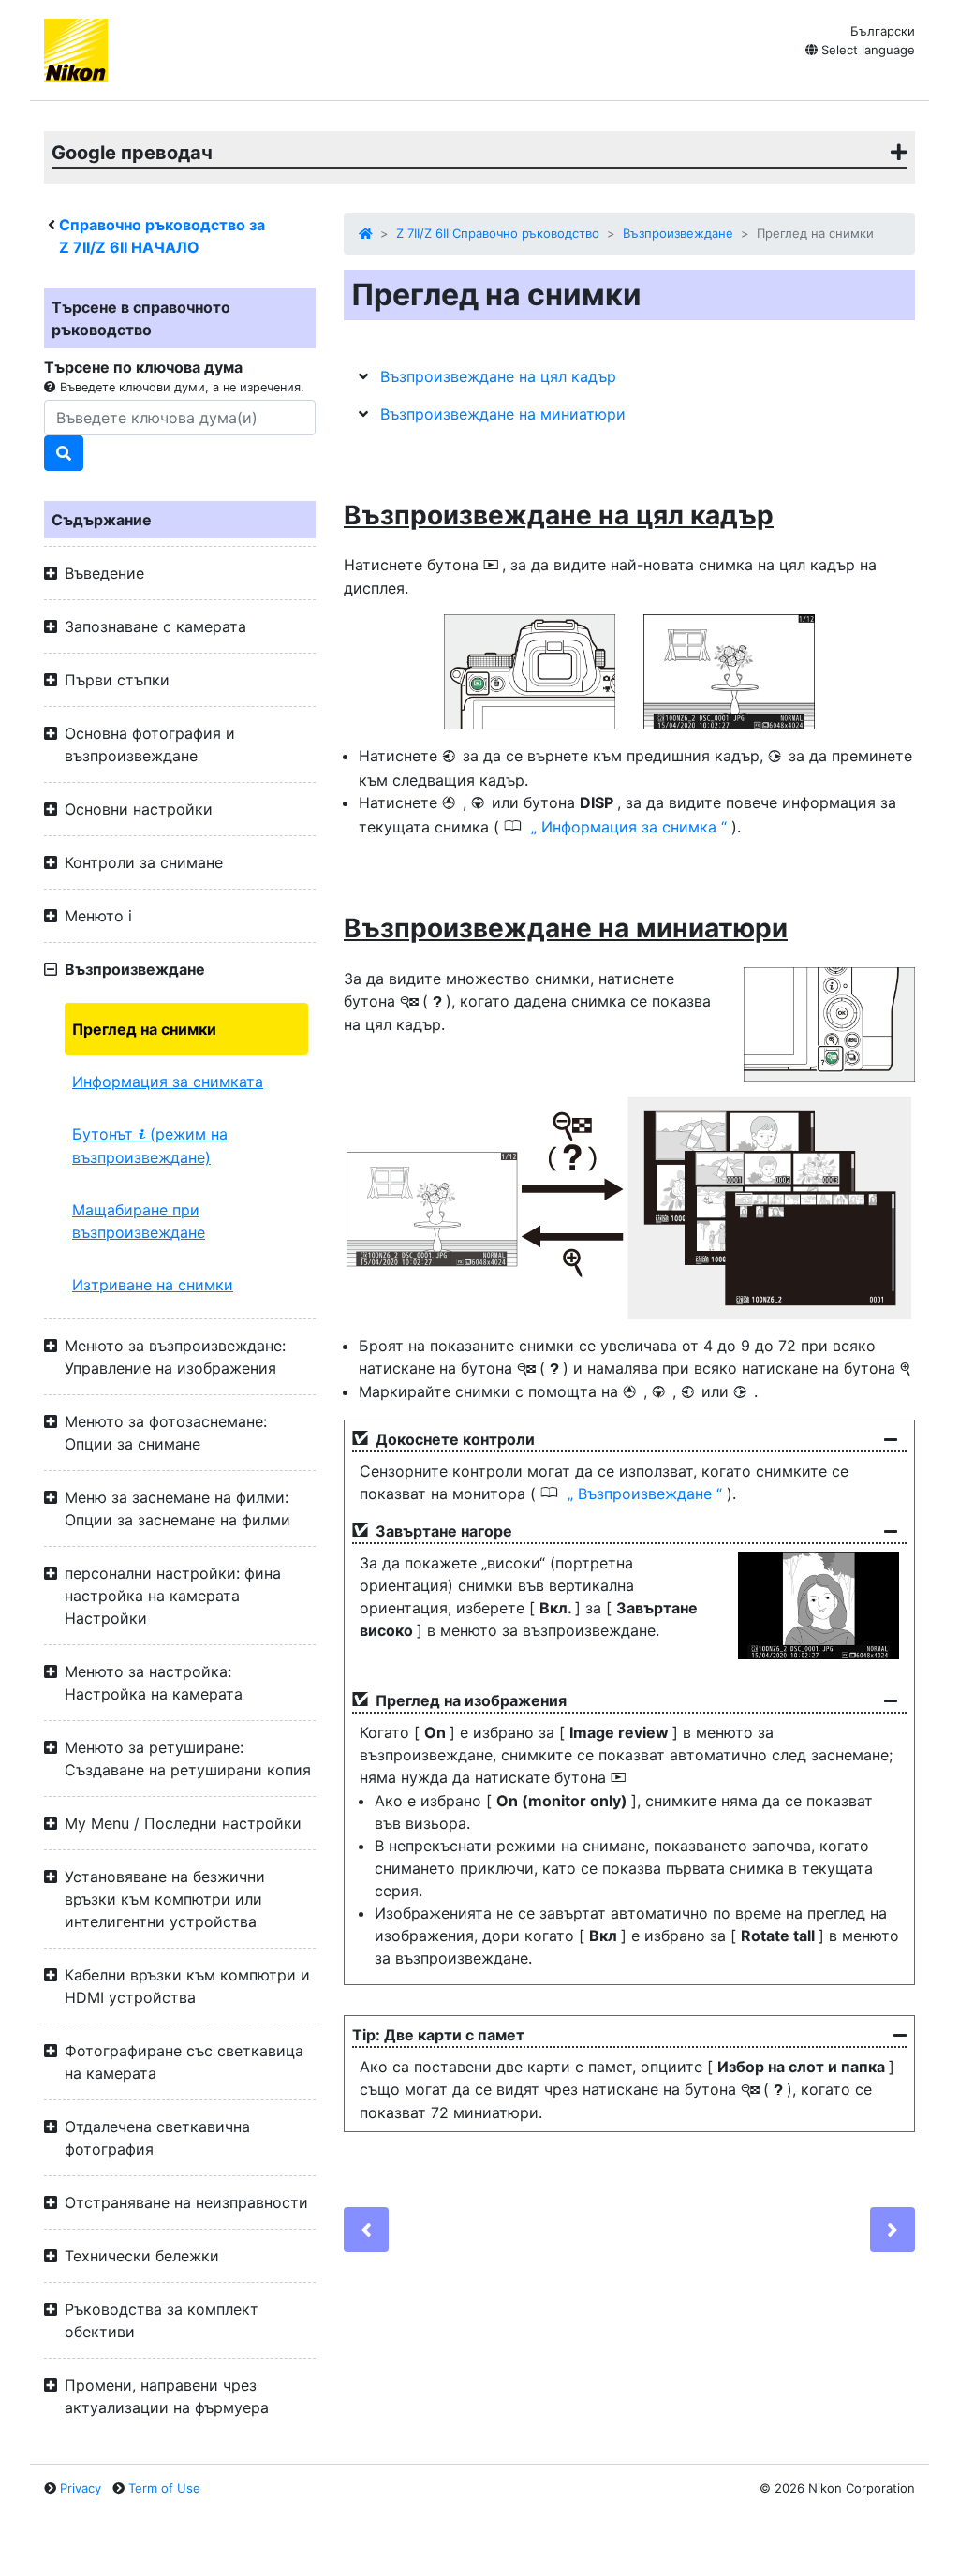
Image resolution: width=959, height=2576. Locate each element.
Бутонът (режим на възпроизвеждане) (150, 1146)
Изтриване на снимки (153, 1285)
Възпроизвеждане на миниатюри (503, 414)
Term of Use (164, 2488)
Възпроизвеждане (678, 233)
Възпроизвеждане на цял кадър (498, 376)
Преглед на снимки (144, 1029)
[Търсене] (64, 453)
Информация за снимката (168, 1082)
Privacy (81, 2488)
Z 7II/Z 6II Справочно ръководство (498, 233)
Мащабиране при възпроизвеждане (139, 1221)
